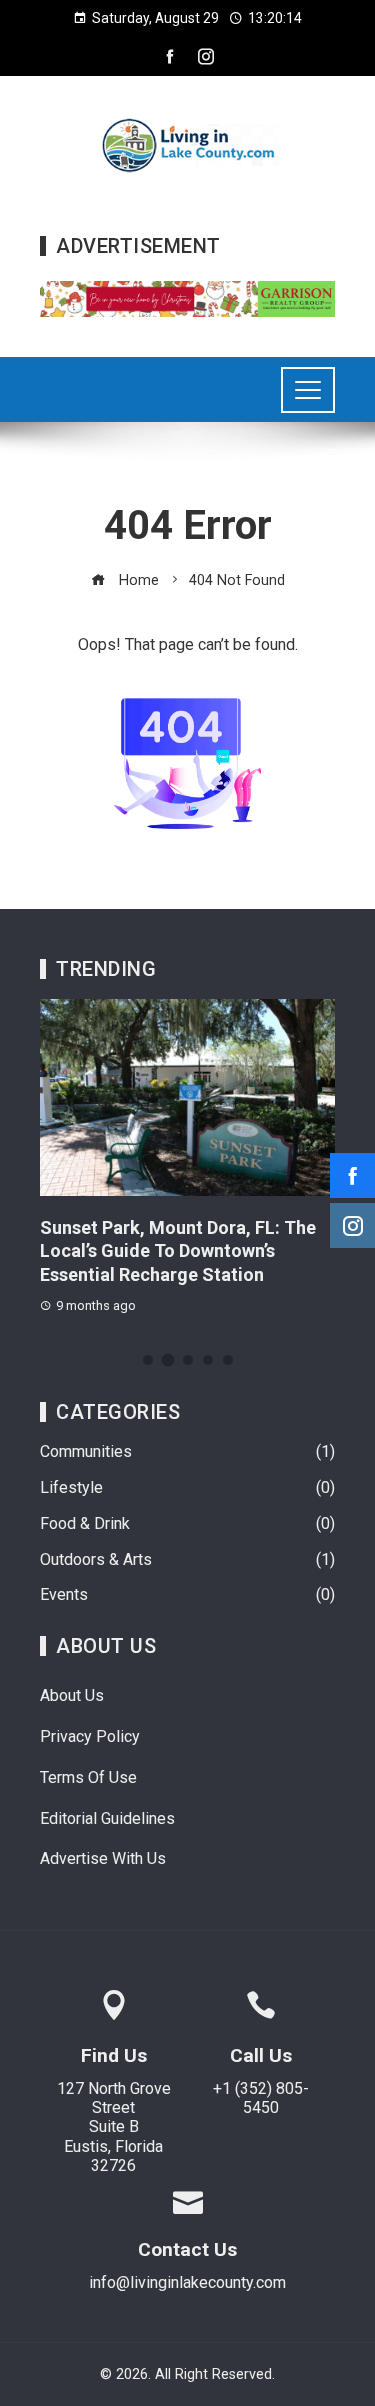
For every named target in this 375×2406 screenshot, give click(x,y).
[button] (148, 1360)
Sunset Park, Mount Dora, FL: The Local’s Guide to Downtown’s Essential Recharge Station (178, 1251)
